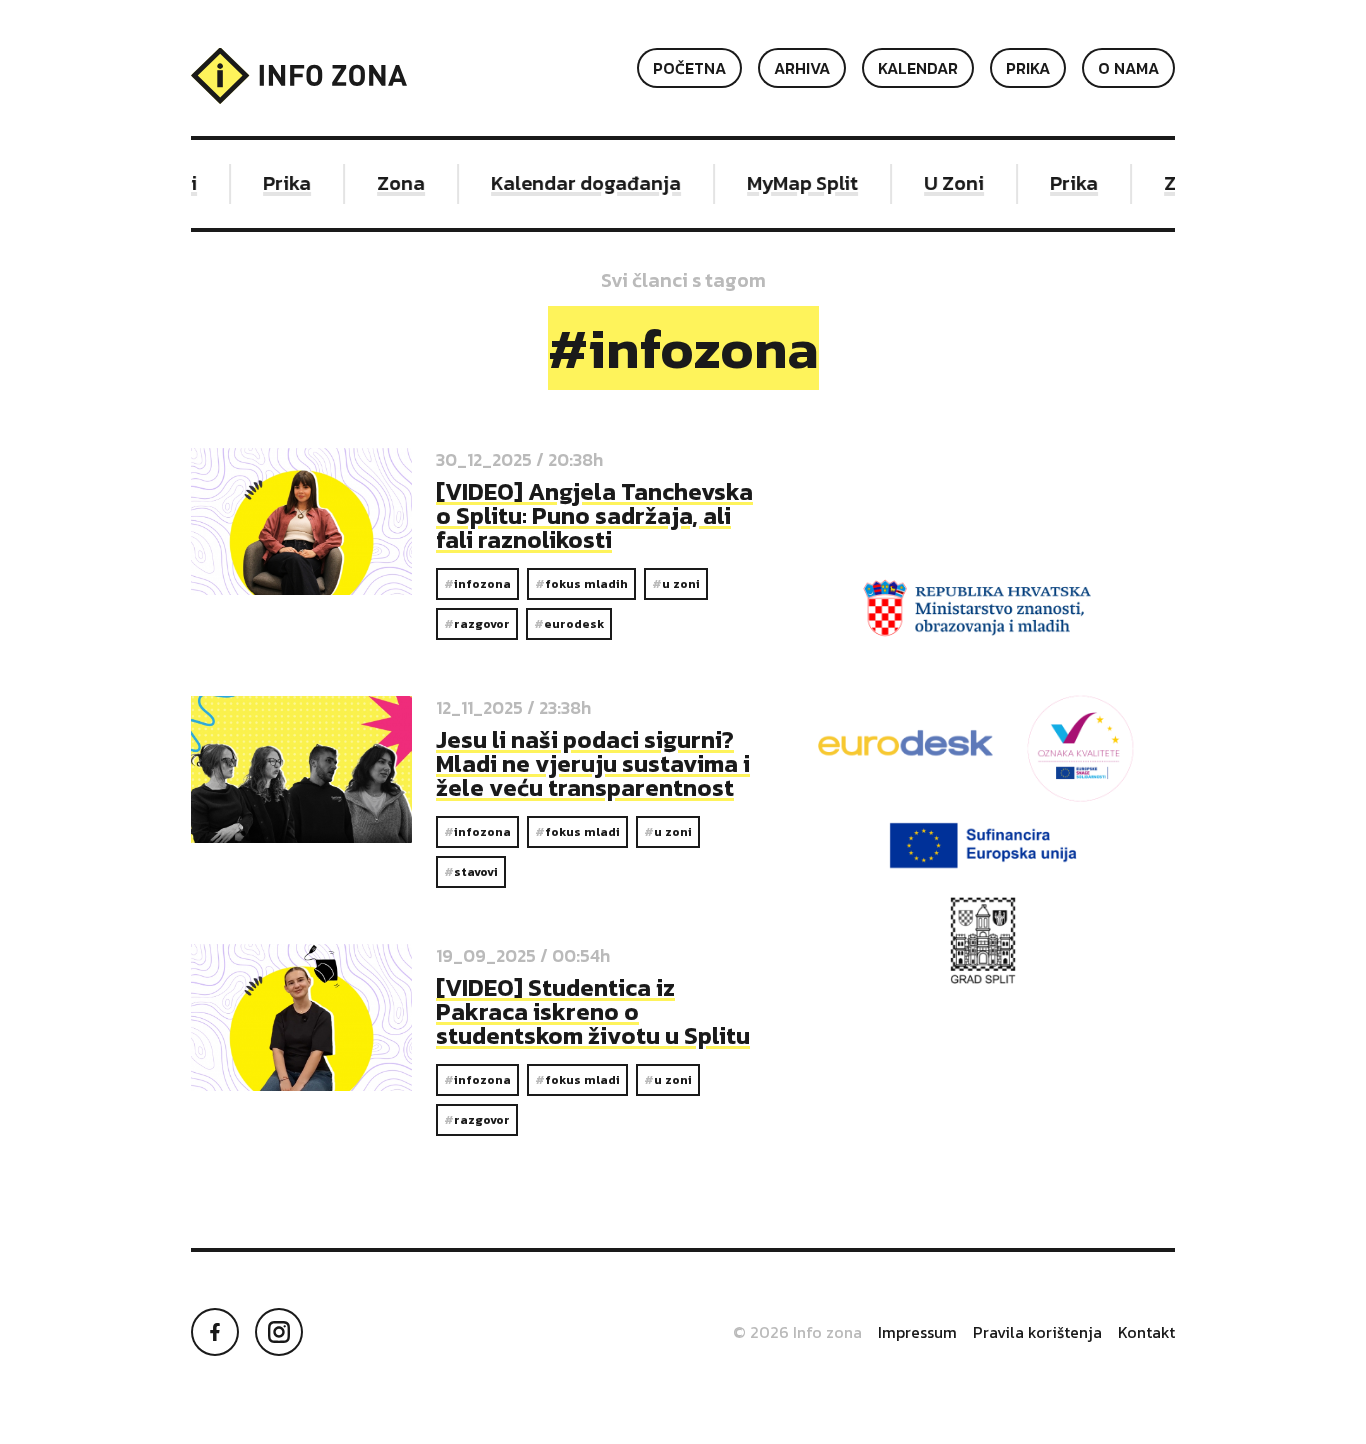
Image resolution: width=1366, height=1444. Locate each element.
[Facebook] (215, 1332)
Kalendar (918, 68)
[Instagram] (279, 1332)
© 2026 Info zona (797, 1332)
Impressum (917, 1332)
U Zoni (946, 183)
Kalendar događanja (578, 183)
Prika (1028, 68)
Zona (393, 183)
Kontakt (1146, 1332)
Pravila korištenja (1037, 1332)
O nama (1128, 68)
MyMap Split (794, 183)
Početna (689, 68)
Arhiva (802, 68)
